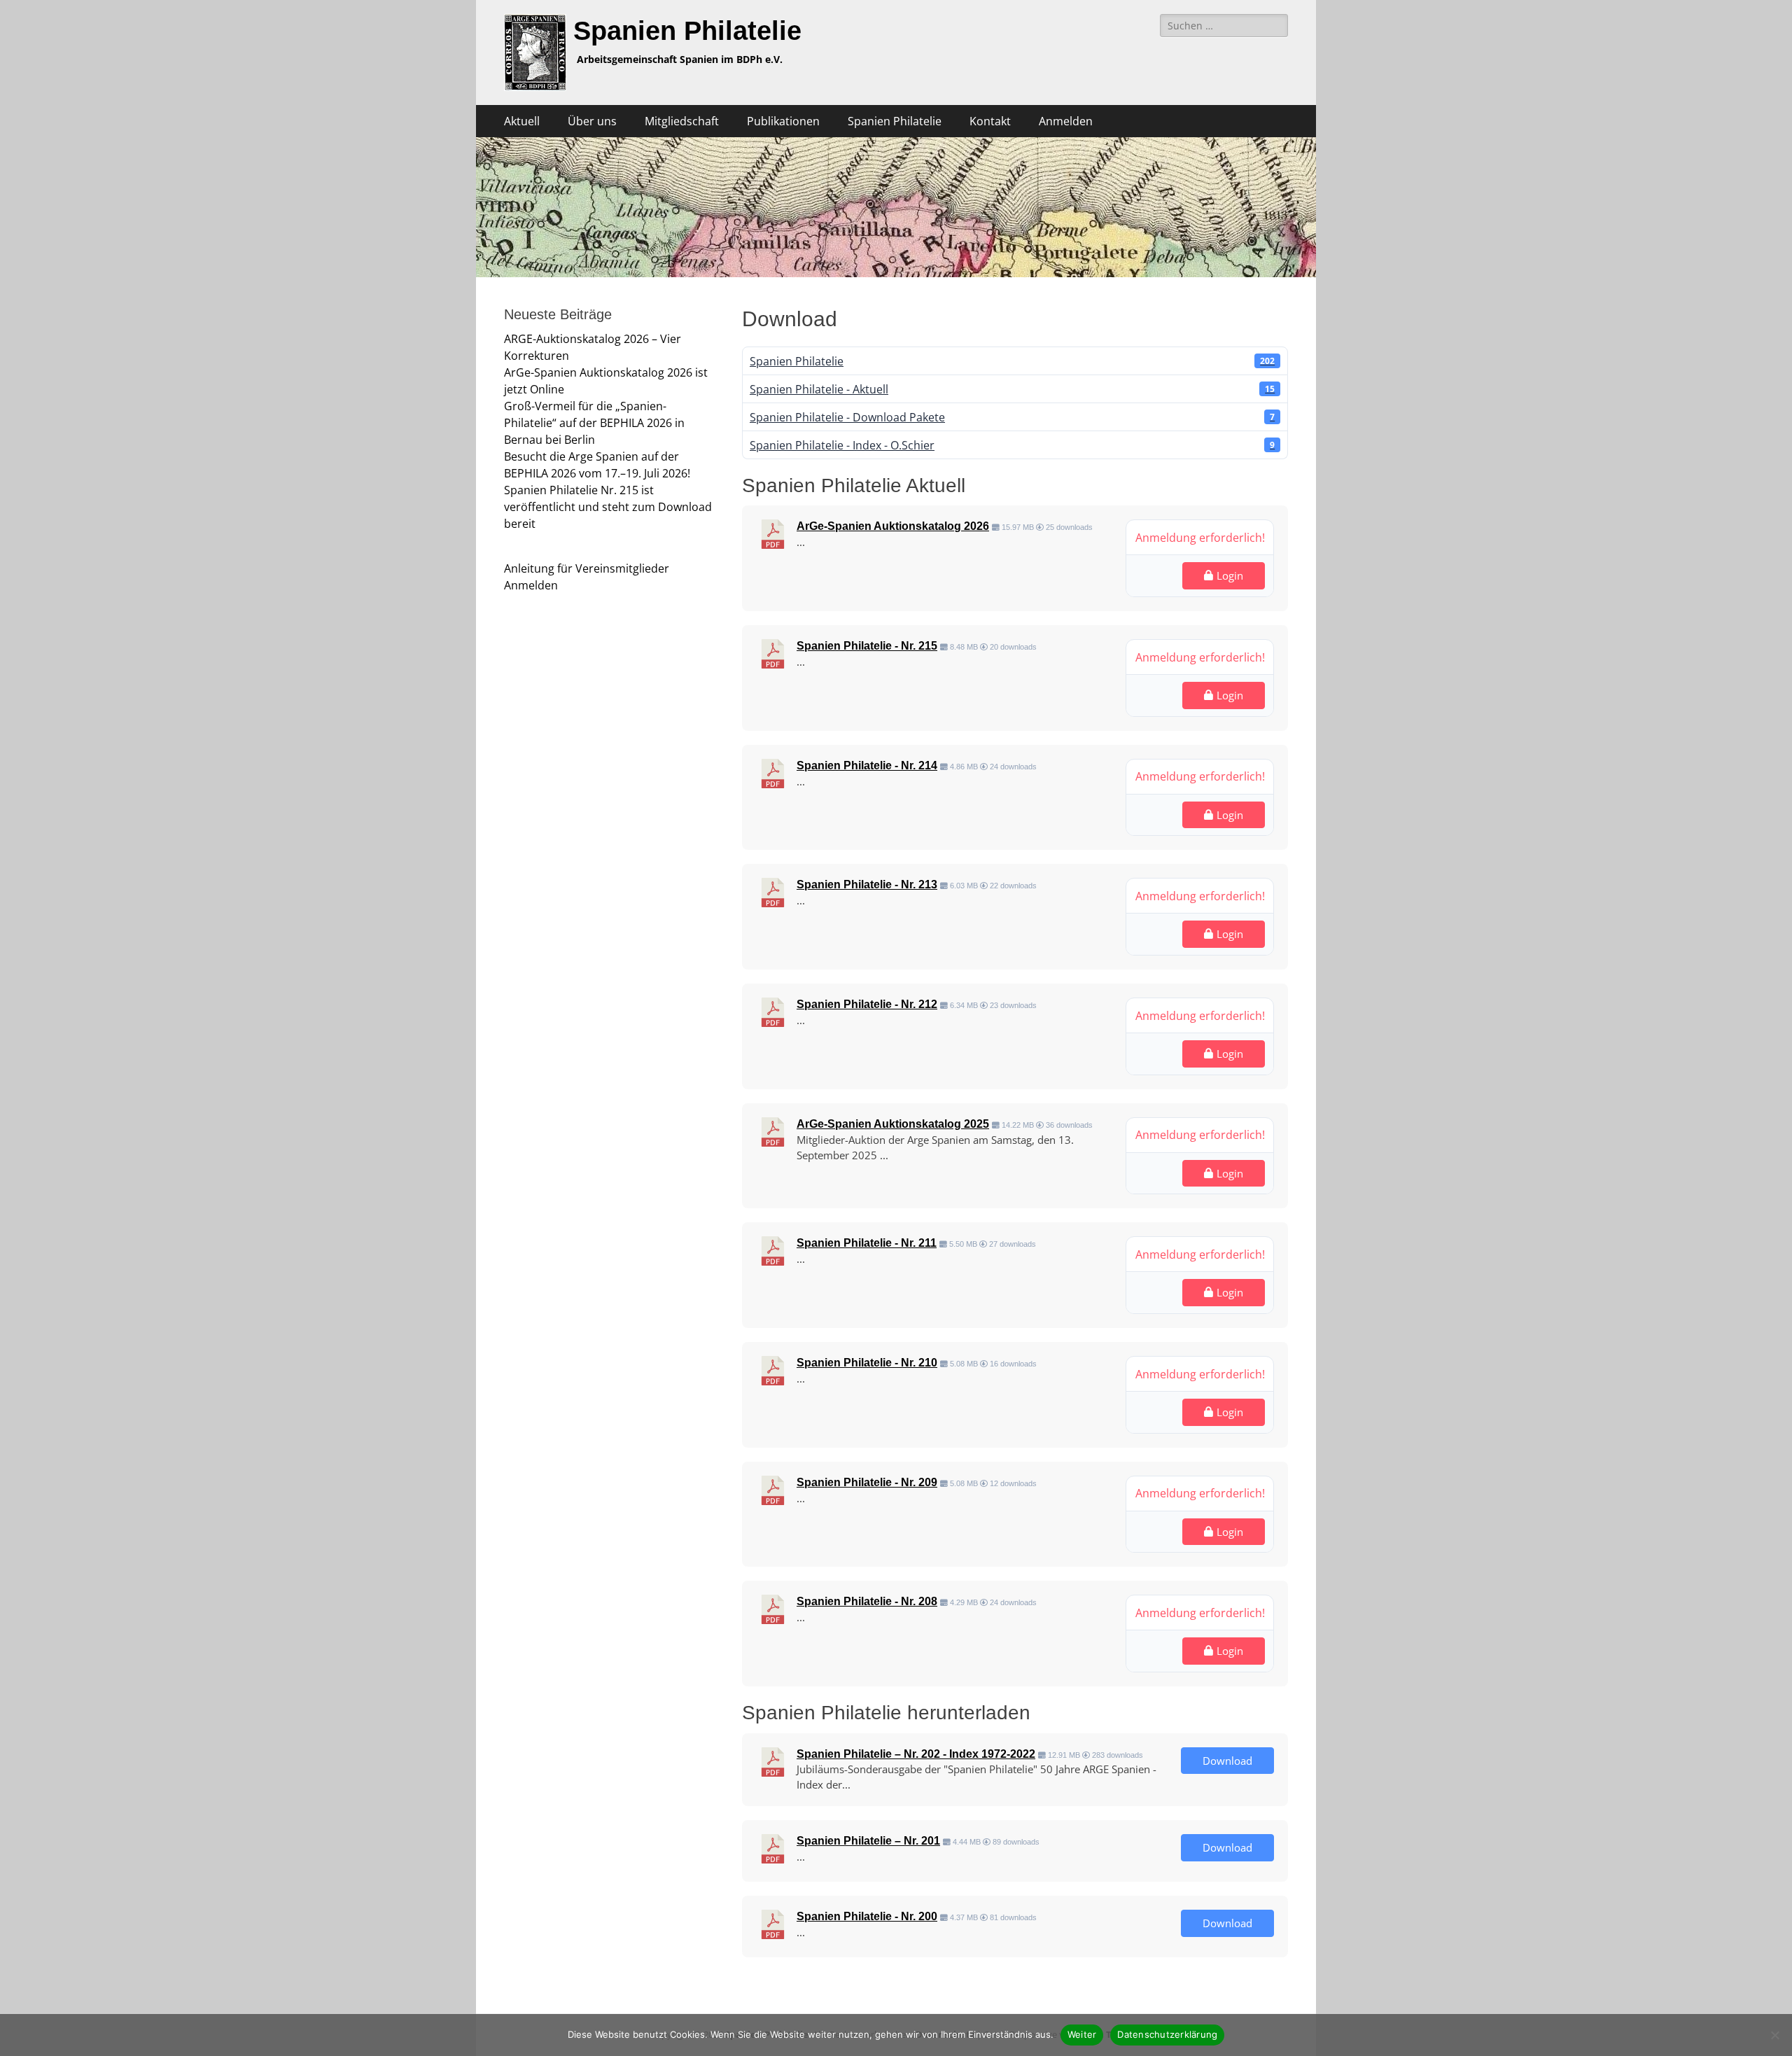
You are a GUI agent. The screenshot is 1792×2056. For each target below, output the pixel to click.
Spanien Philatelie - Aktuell (1012, 389)
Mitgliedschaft (682, 121)
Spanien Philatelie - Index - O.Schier (1012, 445)
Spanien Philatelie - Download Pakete (1012, 417)
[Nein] (1774, 2035)
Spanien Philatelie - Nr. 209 (867, 1482)
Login (1230, 575)
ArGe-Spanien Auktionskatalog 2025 (893, 1124)
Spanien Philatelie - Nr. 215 (867, 646)
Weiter (1082, 2034)
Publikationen (783, 121)
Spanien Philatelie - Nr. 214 (867, 765)
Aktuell (522, 121)
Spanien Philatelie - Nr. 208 (867, 1601)
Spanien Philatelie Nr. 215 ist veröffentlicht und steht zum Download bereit (608, 507)
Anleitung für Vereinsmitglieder (587, 568)
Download (1227, 1761)
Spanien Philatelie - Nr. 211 (867, 1243)
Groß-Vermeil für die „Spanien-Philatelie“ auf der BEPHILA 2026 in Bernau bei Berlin (594, 423)
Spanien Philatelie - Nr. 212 (867, 1004)
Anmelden (1066, 121)
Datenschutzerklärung (1167, 2034)
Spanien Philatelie (687, 31)
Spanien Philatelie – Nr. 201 (868, 1841)
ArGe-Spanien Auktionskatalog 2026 (893, 526)
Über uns (592, 121)
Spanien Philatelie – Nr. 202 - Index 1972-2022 (916, 1754)
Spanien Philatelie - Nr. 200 (867, 1916)
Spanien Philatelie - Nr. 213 (867, 884)
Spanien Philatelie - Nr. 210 (867, 1363)
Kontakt (990, 121)
